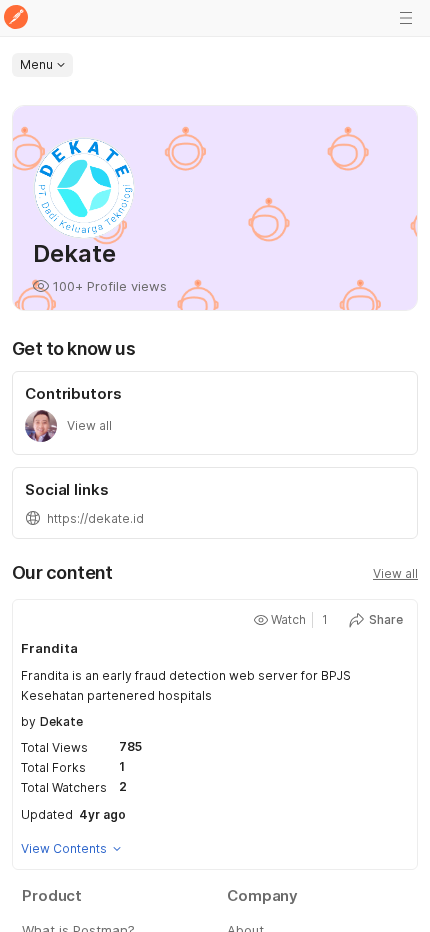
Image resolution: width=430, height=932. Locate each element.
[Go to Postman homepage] (16, 18)
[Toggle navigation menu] (406, 18)
